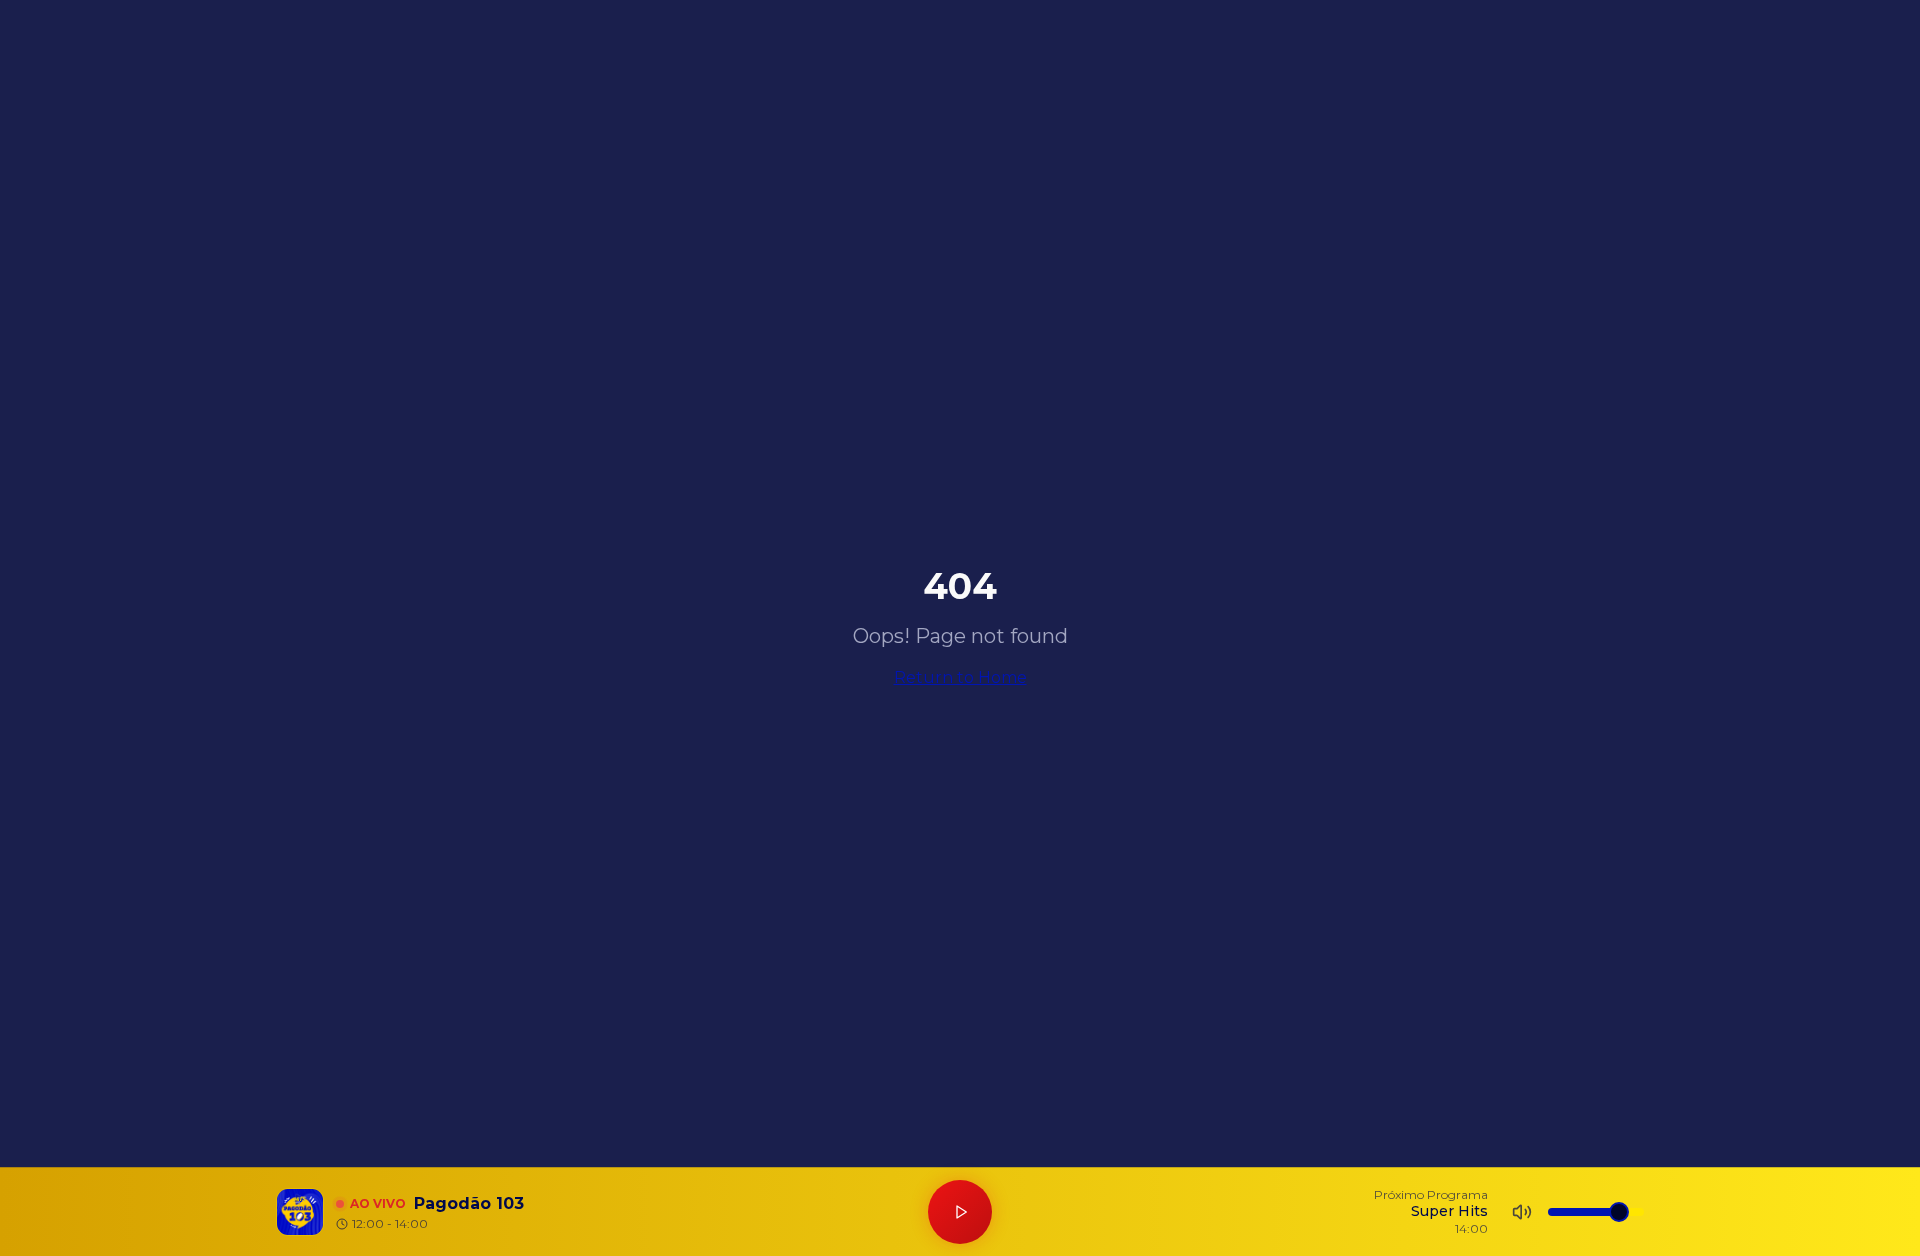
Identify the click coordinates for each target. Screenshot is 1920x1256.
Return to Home (960, 677)
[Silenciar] (1522, 1212)
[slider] (1619, 1212)
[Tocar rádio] (960, 1212)
